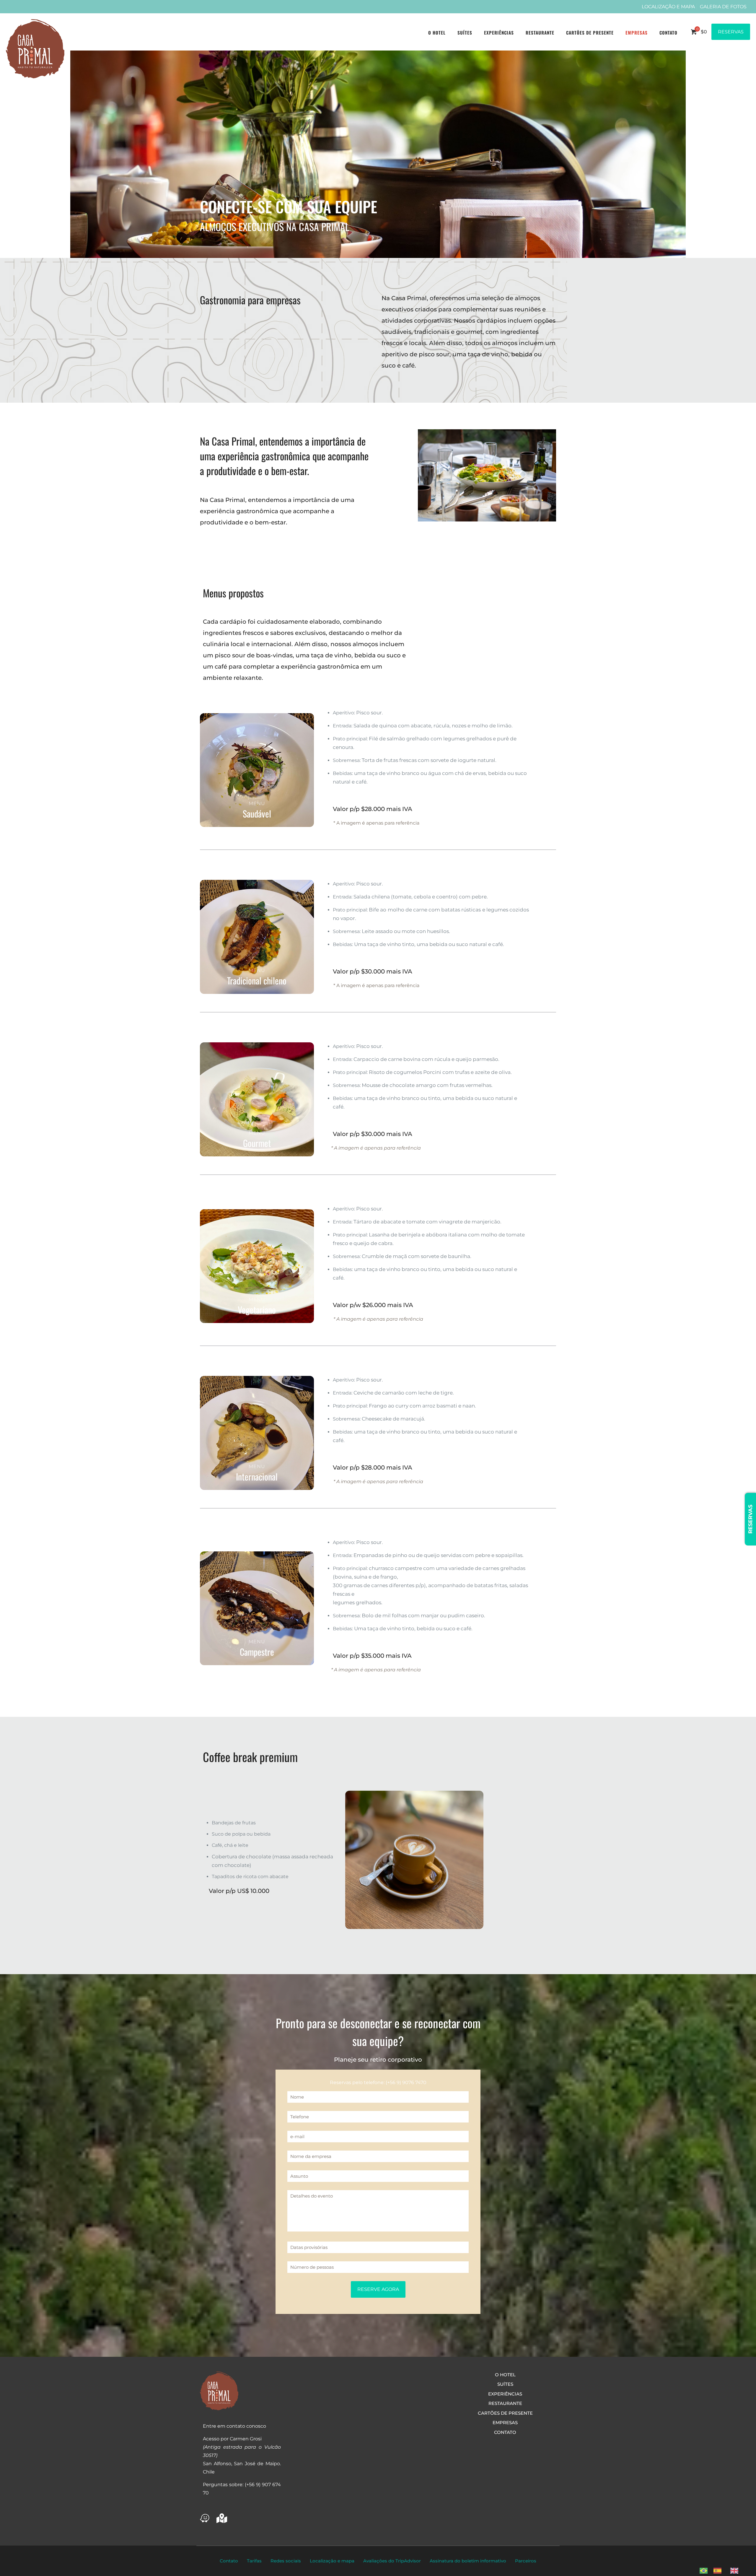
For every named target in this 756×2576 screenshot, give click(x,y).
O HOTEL (505, 2375)
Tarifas (254, 2561)
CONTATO (505, 2432)
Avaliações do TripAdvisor (392, 2561)
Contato (229, 2561)
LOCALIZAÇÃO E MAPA (668, 7)
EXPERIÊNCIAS (505, 2394)
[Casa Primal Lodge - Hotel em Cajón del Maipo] (35, 49)
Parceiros (526, 2561)
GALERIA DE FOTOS (723, 7)
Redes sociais (286, 2561)
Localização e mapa (332, 2561)
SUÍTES (505, 2384)
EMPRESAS (505, 2423)
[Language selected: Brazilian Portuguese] (722, 2570)
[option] (719, 2571)
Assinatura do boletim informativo (468, 2561)
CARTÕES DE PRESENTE (505, 2413)
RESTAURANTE (505, 2403)
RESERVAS (731, 32)
